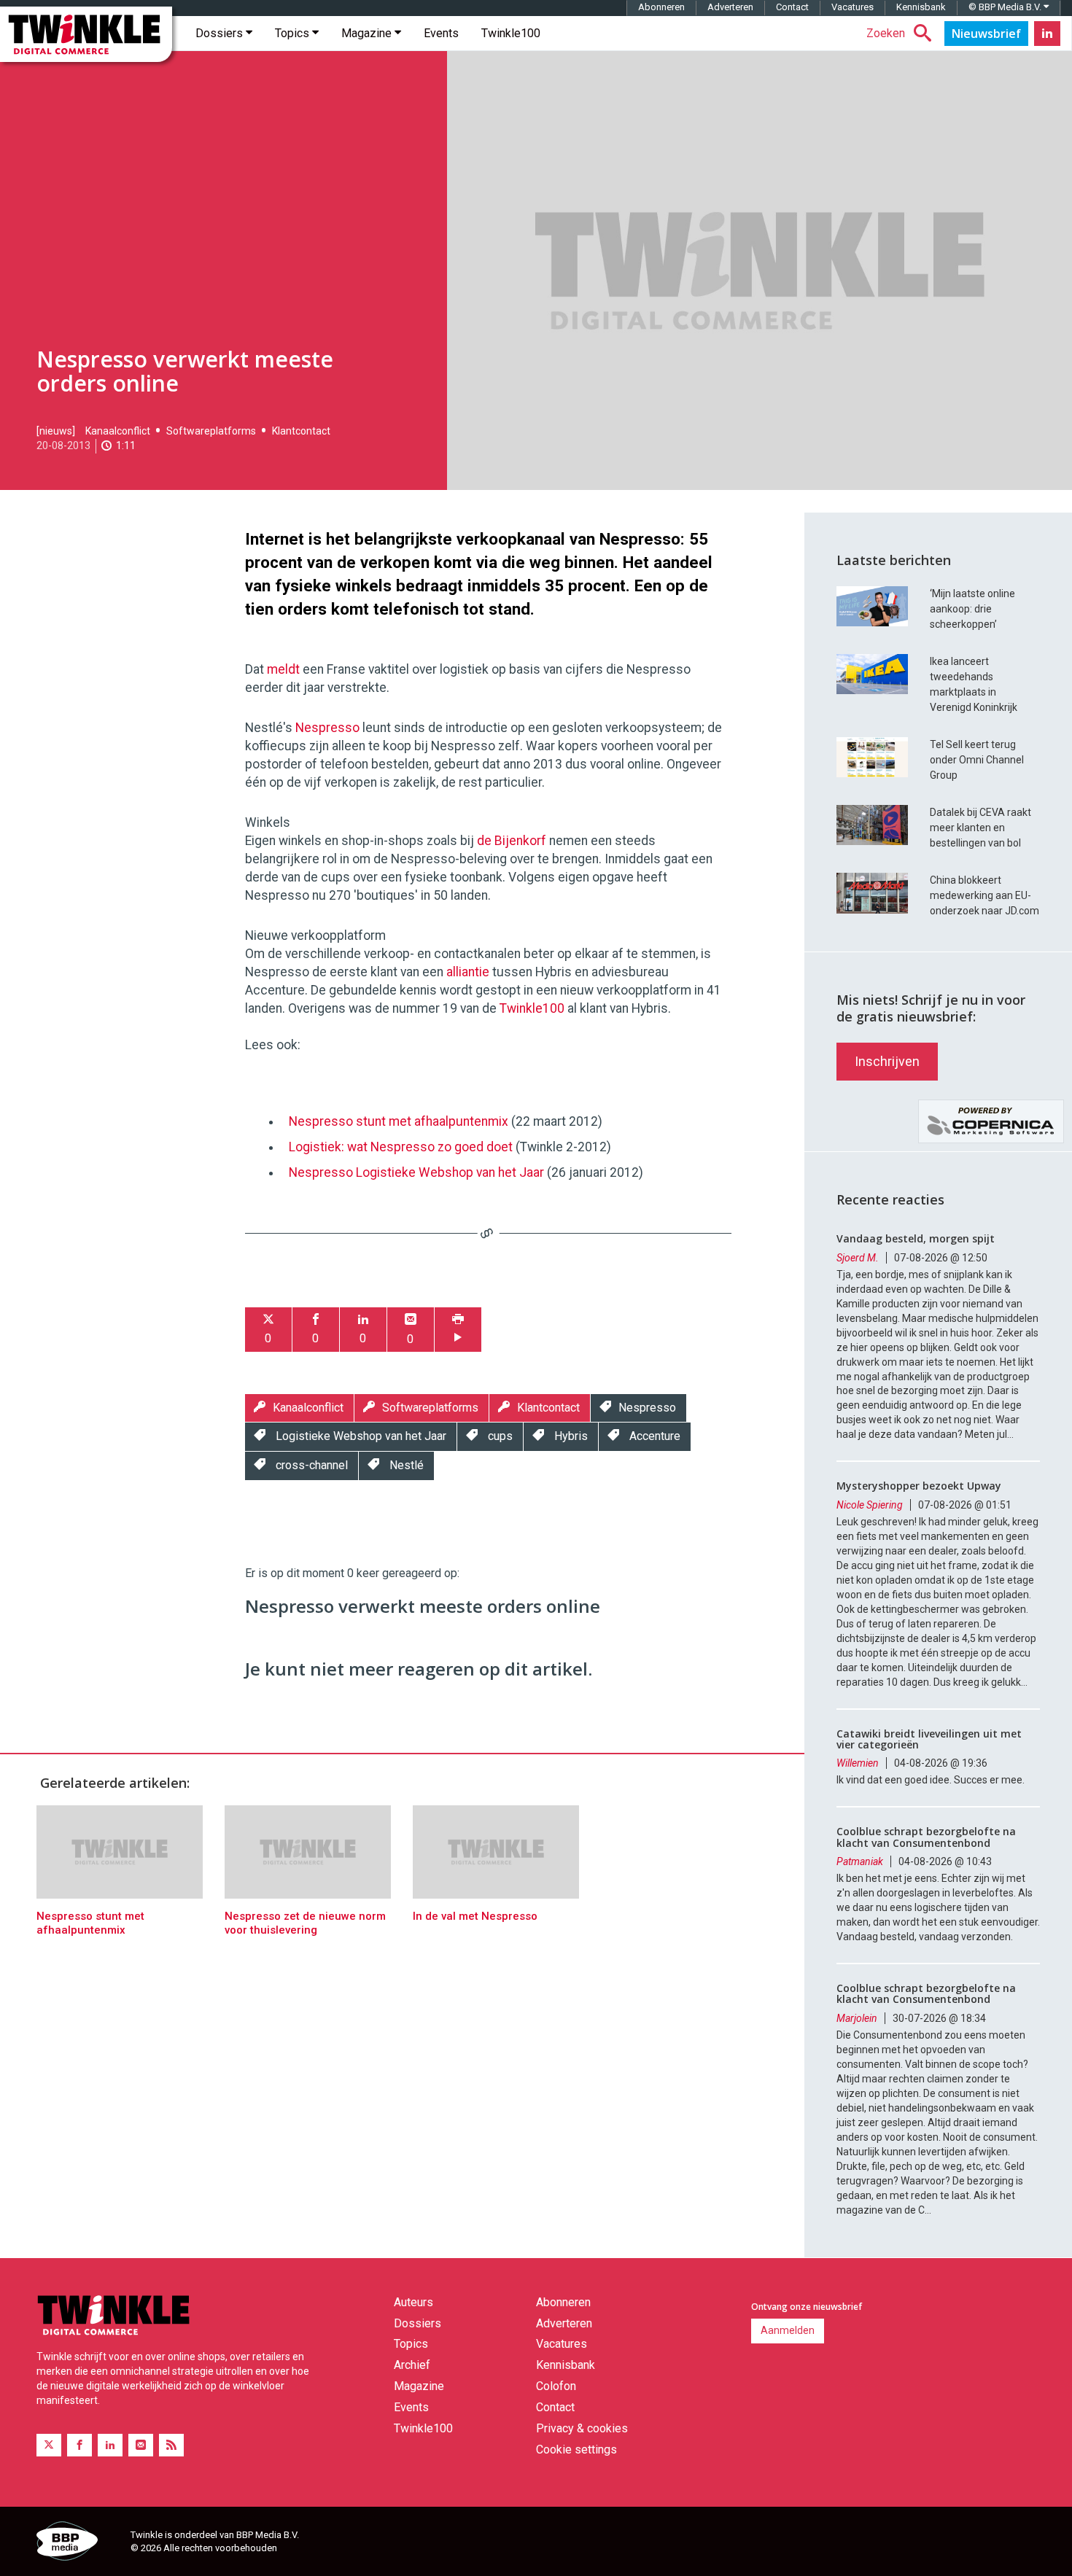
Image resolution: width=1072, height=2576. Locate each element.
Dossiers (221, 33)
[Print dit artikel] (458, 1330)
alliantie (468, 972)
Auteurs (413, 2302)
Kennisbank (921, 7)
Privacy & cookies (582, 2428)
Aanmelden (788, 2330)
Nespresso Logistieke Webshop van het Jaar (416, 1172)
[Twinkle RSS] (171, 2445)
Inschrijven (887, 1061)
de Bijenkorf (512, 841)
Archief (412, 2365)
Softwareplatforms (211, 431)
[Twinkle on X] (49, 2445)
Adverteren (730, 7)
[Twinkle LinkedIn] (1047, 34)
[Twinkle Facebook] (79, 2445)
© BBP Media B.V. (1006, 7)
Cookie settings (576, 2449)
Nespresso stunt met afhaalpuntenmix (399, 1121)
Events (441, 33)
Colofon (556, 2386)
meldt (283, 669)
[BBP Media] (78, 2543)
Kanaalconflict (118, 431)
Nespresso (327, 728)
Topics (294, 33)
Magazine (368, 33)
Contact (792, 7)
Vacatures (852, 7)
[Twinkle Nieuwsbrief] (986, 34)
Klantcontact (301, 431)
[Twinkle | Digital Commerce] (86, 34)
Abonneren (661, 7)
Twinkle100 (511, 33)
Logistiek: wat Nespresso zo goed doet (401, 1147)
